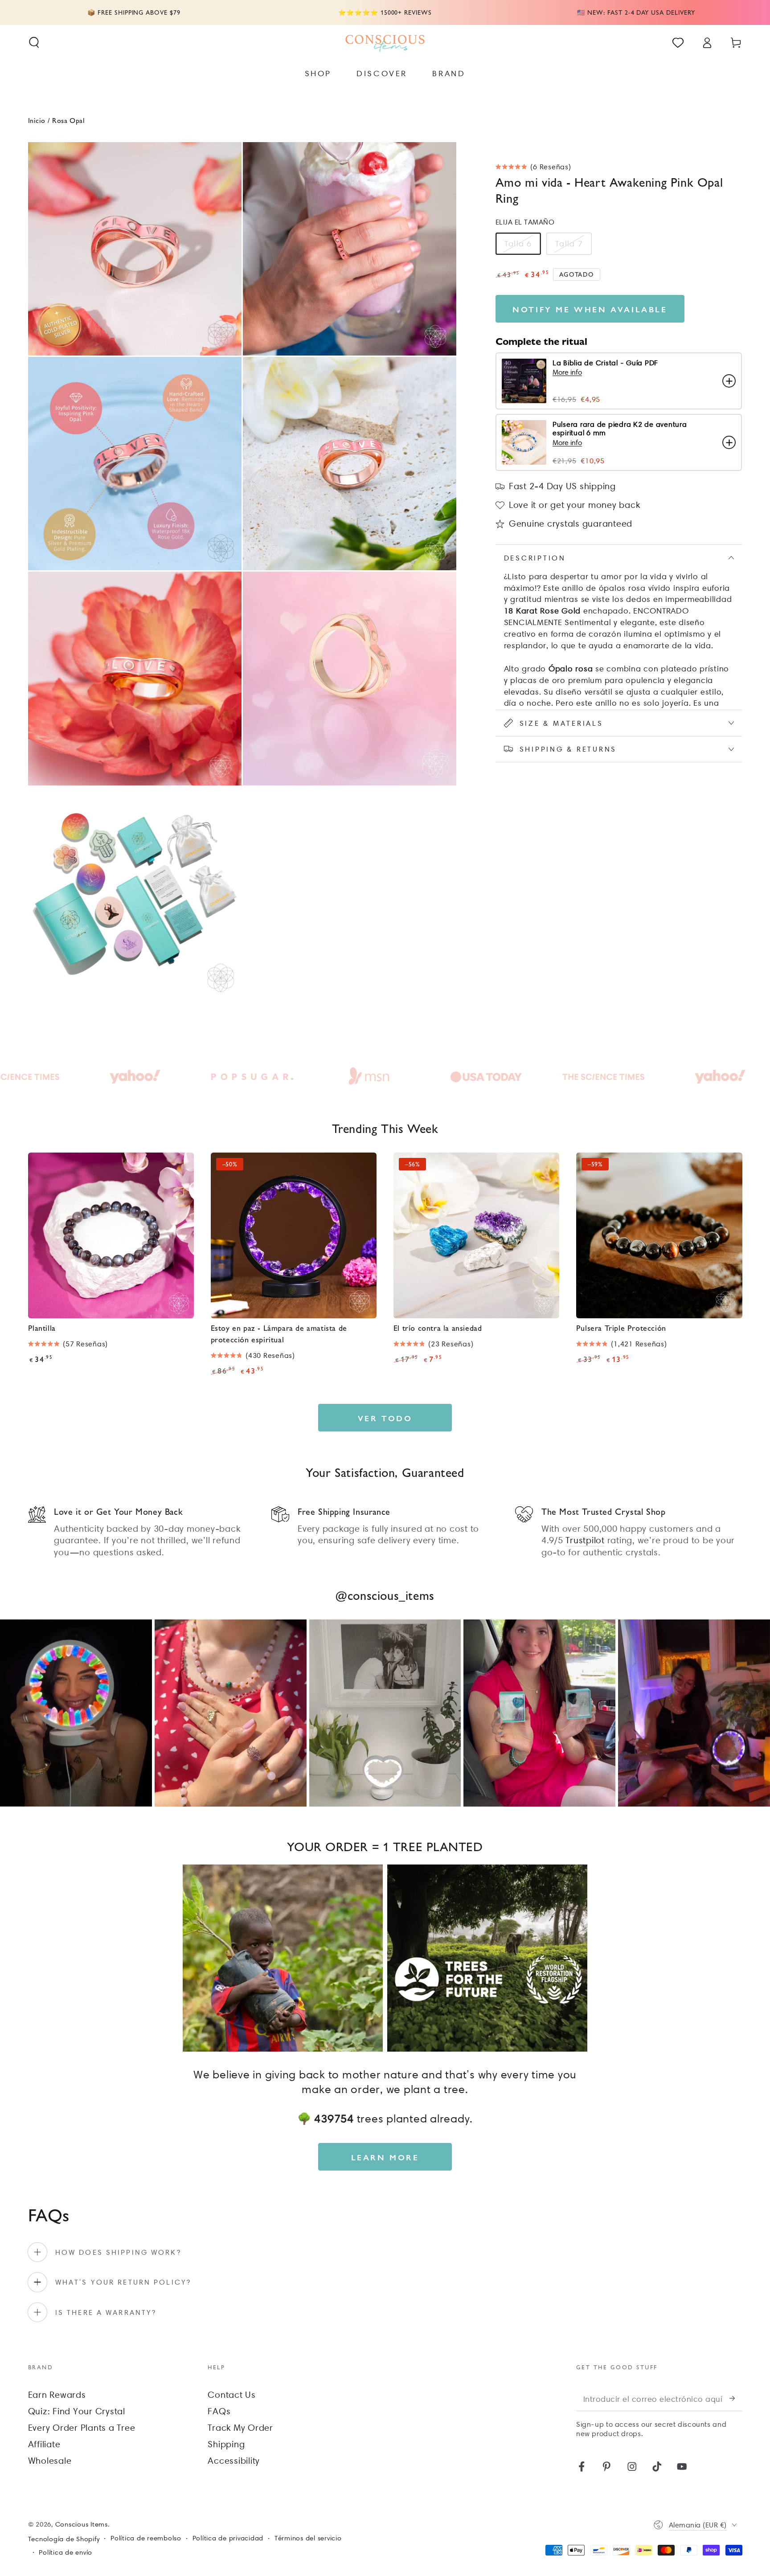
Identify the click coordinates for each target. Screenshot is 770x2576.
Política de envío (66, 2552)
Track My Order (240, 2428)
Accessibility (234, 2461)
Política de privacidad (228, 2538)
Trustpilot (585, 1540)
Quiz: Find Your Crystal (77, 2411)
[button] (34, 43)
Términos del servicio (308, 2538)
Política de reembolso (146, 2538)
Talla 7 (569, 243)
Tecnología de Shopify (64, 2539)
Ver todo (385, 1418)
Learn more (385, 2157)
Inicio (37, 120)
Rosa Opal (68, 120)
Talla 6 (518, 243)
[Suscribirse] (736, 2398)
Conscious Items (82, 2524)
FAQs (219, 2411)
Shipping (226, 2444)
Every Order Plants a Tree (82, 2428)
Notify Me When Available (590, 309)
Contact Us (232, 2395)
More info (567, 372)
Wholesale (50, 2461)
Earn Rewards (57, 2395)
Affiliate (44, 2444)
